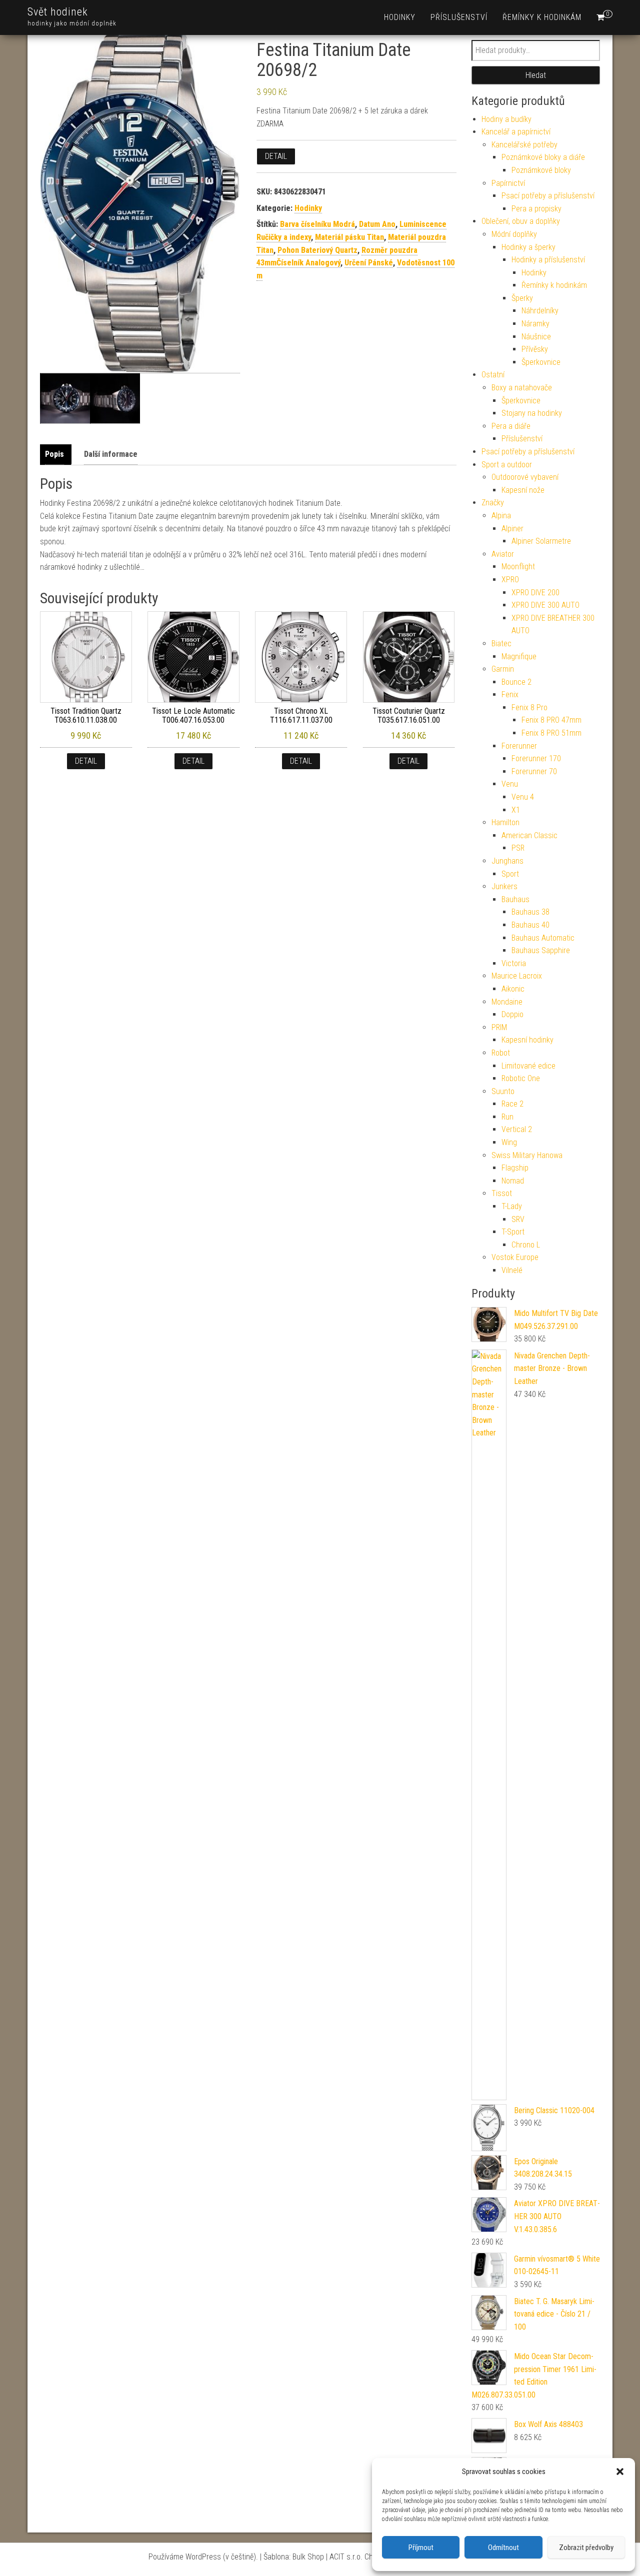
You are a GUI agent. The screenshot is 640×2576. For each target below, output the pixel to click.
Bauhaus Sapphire (541, 950)
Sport (510, 874)
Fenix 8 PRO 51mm (551, 733)
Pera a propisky (536, 209)
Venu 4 (523, 797)
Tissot (502, 1193)
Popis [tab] (54, 454)
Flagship (515, 1168)
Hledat (536, 75)
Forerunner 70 (534, 771)
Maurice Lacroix (517, 976)
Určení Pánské (369, 263)
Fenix (510, 694)
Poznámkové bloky (541, 170)
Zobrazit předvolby (586, 2548)
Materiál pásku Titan (349, 237)
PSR (518, 848)
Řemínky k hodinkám (542, 17)
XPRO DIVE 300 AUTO (545, 605)
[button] (620, 2472)
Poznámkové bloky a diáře (543, 157)
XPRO (510, 580)
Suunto (503, 1091)
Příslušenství (459, 17)
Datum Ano (377, 224)
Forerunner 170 (536, 758)
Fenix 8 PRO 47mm (551, 720)
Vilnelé (512, 1270)
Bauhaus (515, 899)
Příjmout (421, 2548)
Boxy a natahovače (522, 388)
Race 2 (512, 1104)
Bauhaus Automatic (543, 938)
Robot (501, 1053)
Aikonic (513, 989)
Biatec (501, 644)
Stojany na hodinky (532, 413)
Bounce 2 (516, 682)
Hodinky (400, 17)
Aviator (503, 554)
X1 (516, 810)
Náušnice (536, 337)
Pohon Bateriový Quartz (317, 250)
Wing (509, 1142)
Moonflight (518, 567)
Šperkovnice (541, 362)
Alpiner (512, 529)
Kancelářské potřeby (524, 145)
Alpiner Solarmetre (541, 541)
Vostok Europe (515, 1257)
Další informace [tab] (111, 454)
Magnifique (519, 656)
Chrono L (526, 1245)
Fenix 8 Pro (529, 707)
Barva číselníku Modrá (317, 224)
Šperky (522, 298)
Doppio (512, 1014)
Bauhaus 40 (530, 925)
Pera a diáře (511, 426)
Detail (276, 156)
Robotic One (521, 1078)
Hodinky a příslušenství (548, 260)
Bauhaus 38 (530, 912)
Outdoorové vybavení (525, 477)
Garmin (503, 669)
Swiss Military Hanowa (527, 1155)
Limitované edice (528, 1066)
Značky (493, 503)
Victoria (514, 963)
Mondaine (507, 1002)
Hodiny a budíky (506, 119)
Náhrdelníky (540, 311)
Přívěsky (535, 349)
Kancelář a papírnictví (516, 132)
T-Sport (513, 1232)
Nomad (513, 1181)
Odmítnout (503, 2548)
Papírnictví (508, 183)
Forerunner (519, 746)
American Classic (529, 835)
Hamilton (505, 822)
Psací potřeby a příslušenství (548, 196)
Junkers (504, 886)
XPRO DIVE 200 (535, 593)
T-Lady (512, 1206)
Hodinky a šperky (528, 247)
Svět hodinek (58, 12)
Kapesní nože (523, 490)
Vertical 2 (517, 1129)
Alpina (501, 516)
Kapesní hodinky (527, 1040)
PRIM (499, 1027)
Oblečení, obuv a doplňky (521, 221)
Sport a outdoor (507, 465)
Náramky (535, 324)
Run (507, 1117)
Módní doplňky (514, 234)
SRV (518, 1219)
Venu (510, 784)
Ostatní (493, 375)
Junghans (507, 861)
